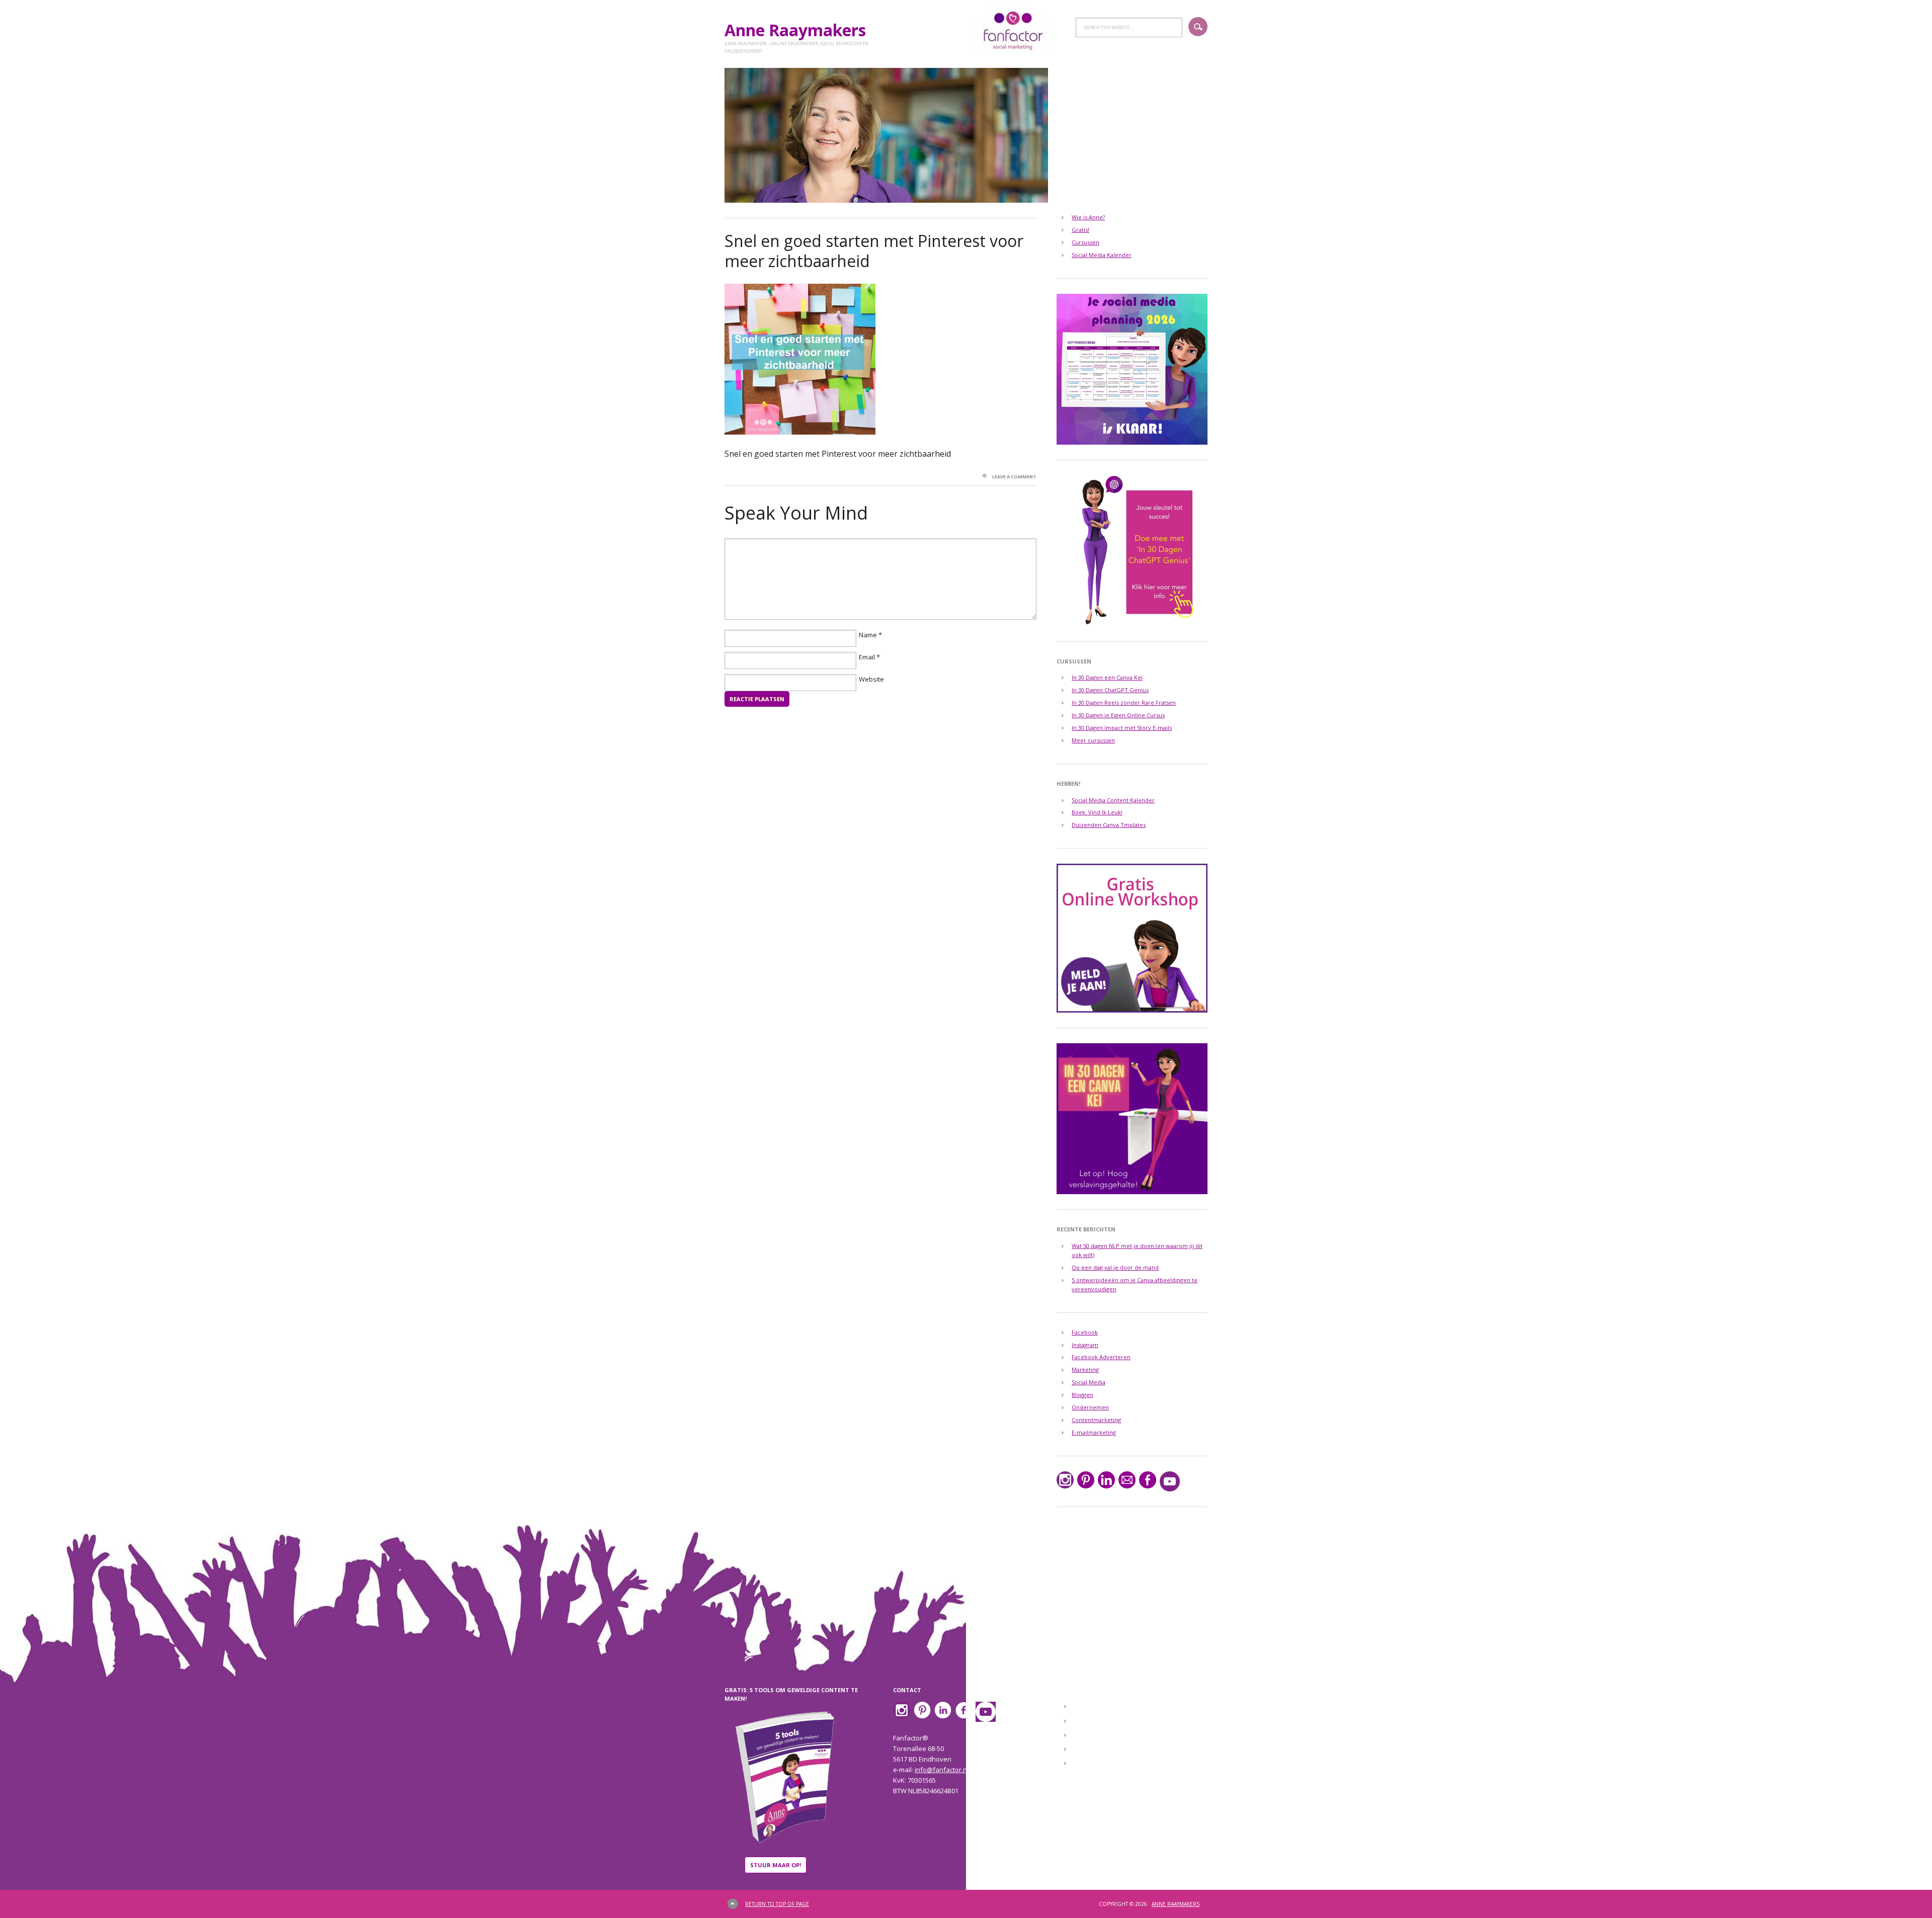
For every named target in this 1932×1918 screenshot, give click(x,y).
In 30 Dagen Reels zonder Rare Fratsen (1124, 702)
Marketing (1085, 1369)
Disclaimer (1090, 1749)
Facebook (1085, 1332)
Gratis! (1080, 230)
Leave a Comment (1014, 477)
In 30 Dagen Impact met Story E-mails (1122, 728)
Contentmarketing (1096, 1420)
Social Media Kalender (1102, 255)
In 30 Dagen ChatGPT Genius (1110, 690)
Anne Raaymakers (799, 30)
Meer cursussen (1093, 740)
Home (1083, 1707)
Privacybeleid (1095, 1764)
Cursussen (1085, 242)
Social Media (1089, 1382)
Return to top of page (777, 1904)
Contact (1086, 1735)
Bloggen (1082, 1395)
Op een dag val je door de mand (1115, 1267)
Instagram (1085, 1345)
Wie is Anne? (1088, 217)
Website (871, 679)
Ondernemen (1090, 1407)
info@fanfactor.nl (942, 1770)
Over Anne (1091, 1721)
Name (868, 635)
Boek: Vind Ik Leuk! (1097, 812)
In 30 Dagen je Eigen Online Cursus (1118, 715)
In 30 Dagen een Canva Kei (1107, 677)
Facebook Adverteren (1101, 1357)
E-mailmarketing (1094, 1432)
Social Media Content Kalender (1113, 800)
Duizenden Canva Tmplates (1109, 825)
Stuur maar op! (776, 1865)
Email (867, 657)
